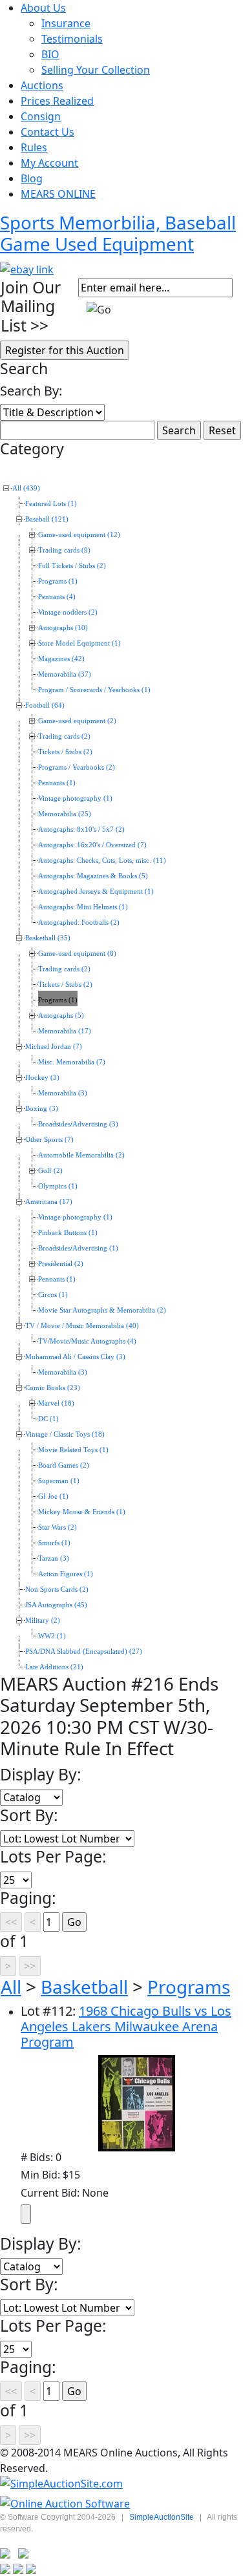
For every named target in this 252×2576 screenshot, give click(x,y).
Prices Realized (57, 101)
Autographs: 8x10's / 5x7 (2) (81, 829)
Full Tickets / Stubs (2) (72, 566)
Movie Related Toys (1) (73, 1450)
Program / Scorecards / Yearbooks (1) (94, 690)
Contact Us (47, 132)
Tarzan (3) (54, 1558)
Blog (32, 178)
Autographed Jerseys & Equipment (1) (96, 892)
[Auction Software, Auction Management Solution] (61, 2484)
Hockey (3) (42, 1078)
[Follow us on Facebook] (23, 2553)
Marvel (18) (56, 1403)
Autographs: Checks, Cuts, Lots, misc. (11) (102, 860)
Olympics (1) (58, 1186)
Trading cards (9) (64, 550)
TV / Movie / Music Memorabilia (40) (82, 1326)
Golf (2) (50, 1171)
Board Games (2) (64, 1465)
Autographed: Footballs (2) (79, 923)
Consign (41, 116)
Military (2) (43, 1621)
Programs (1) (58, 581)
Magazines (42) (61, 659)
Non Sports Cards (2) (57, 1589)
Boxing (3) (42, 1109)
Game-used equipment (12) (79, 535)
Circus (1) (53, 1295)
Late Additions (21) (54, 1667)
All (11, 1987)
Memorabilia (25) (65, 814)
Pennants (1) (57, 783)
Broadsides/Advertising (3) (78, 1124)
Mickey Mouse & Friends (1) (82, 1512)
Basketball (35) (48, 938)
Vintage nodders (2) (68, 612)
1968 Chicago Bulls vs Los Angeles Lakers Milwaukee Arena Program (126, 2026)
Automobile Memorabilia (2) (81, 1155)
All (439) (26, 488)
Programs (189, 1987)
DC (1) (48, 1419)
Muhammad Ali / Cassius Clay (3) (75, 1357)
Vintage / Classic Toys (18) (65, 1434)
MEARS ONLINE (58, 194)
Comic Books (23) (53, 1388)
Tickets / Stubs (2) (65, 752)
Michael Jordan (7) (54, 1047)
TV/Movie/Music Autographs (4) (87, 1341)
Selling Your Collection (96, 70)
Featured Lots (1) (51, 504)
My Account (49, 163)
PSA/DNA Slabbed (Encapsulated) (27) (84, 1652)
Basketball (84, 1987)
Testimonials (72, 39)
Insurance (66, 23)
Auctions (42, 85)
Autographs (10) (63, 628)
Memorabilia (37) (65, 674)
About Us (43, 8)
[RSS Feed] (5, 2553)
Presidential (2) (61, 1264)
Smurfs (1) (54, 1543)
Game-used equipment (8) (77, 954)
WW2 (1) (52, 1636)
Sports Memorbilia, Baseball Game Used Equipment (118, 233)
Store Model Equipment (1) (79, 643)
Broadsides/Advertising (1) (78, 1248)
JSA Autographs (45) (56, 1605)
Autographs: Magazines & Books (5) (93, 876)
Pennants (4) (57, 597)
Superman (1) (59, 1481)
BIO (50, 54)
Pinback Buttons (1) (68, 1233)
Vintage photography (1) (75, 798)
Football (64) (45, 705)
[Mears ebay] (27, 268)
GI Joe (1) (53, 1496)
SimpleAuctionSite (162, 2517)
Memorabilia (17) (65, 1031)
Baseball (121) (47, 519)
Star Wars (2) (58, 1527)
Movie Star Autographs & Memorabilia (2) (102, 1310)
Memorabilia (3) (63, 1093)
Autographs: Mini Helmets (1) (83, 907)
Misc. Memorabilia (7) (72, 1062)
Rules (34, 147)
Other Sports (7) (49, 1140)
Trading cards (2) (64, 736)
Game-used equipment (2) (77, 721)
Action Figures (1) (66, 1574)
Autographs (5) (61, 1016)
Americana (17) (49, 1202)
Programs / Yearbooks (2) (77, 767)
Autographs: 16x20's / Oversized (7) (92, 845)
